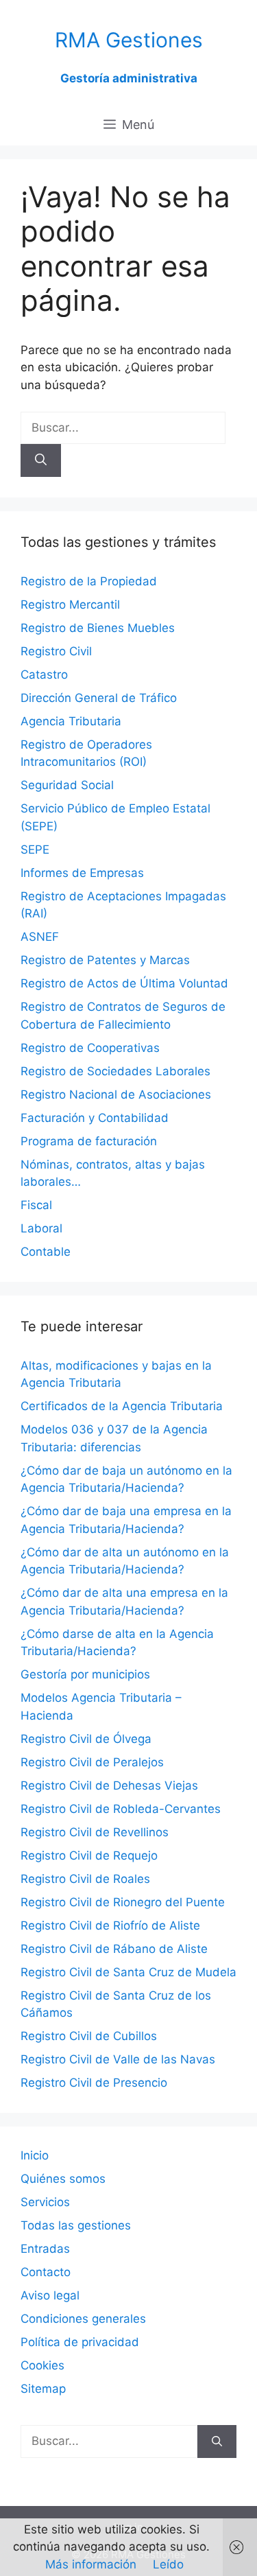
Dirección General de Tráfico (99, 698)
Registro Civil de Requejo (89, 1855)
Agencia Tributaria (71, 721)
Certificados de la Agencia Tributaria (122, 1406)
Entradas (45, 2249)
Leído (168, 2564)
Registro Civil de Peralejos (92, 1762)
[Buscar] (41, 460)
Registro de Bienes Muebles (98, 628)
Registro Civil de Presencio (94, 2083)
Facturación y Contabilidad (95, 1118)
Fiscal (36, 1205)
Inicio (35, 2155)
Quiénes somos (63, 2179)
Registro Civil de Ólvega (86, 1739)
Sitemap (43, 2389)
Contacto (46, 2272)
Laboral (41, 1228)
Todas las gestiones (76, 2225)
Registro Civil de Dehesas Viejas (109, 1785)
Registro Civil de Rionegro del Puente (123, 1902)
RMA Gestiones (129, 40)
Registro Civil (56, 651)
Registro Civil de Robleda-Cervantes (121, 1809)
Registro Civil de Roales (85, 1879)
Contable (46, 1252)
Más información (91, 2564)
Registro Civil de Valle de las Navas (118, 2059)
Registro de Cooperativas (90, 1048)
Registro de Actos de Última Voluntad (124, 983)
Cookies (42, 2365)
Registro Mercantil (70, 605)
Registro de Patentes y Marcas (105, 960)
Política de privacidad (80, 2342)
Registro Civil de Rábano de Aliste (114, 1949)
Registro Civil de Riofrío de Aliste (110, 1925)
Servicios (45, 2202)
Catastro (44, 675)
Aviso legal (50, 2295)
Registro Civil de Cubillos (89, 2036)
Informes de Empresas (82, 873)
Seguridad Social (67, 785)
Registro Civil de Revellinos (95, 1832)
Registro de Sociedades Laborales (115, 1071)
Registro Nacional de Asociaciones (116, 1094)
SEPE (35, 850)
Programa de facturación (89, 1141)
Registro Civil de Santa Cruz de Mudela (128, 1972)
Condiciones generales (83, 2319)
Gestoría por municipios (85, 1674)
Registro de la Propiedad (89, 581)
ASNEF (40, 937)
